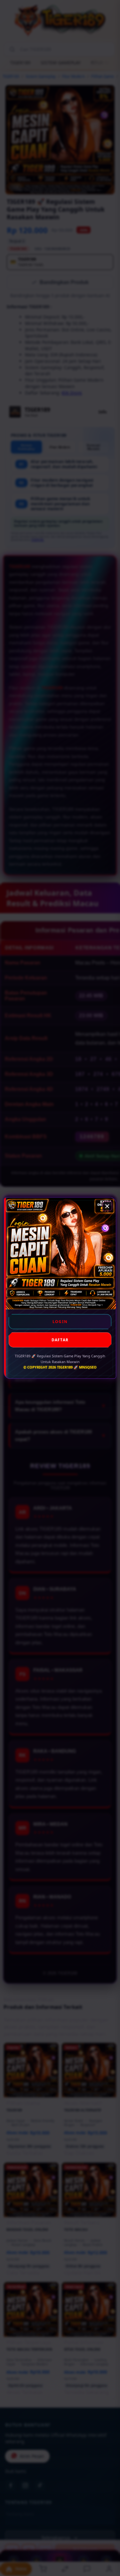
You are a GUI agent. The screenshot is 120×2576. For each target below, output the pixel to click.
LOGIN (60, 1322)
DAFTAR (60, 1340)
